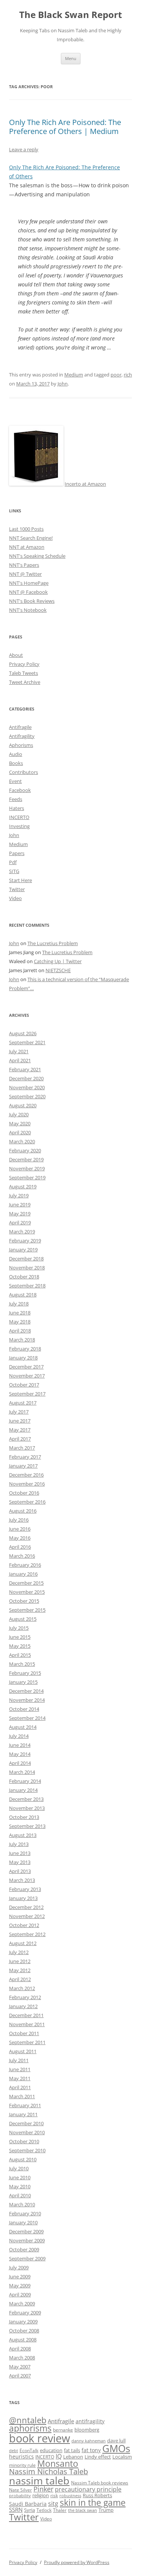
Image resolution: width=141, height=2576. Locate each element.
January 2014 (23, 1790)
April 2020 (20, 1132)
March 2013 (22, 1880)
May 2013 (20, 1862)
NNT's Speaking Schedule (37, 556)
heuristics (21, 2456)
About (16, 655)
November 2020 (27, 1087)
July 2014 (19, 1736)
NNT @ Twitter (25, 574)
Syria (30, 2510)
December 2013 (26, 1799)
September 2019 (27, 1177)
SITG (14, 871)
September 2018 (27, 1286)
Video (15, 898)
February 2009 (25, 2313)
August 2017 (23, 1403)
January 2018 (23, 1358)
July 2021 (19, 1051)
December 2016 (26, 1475)
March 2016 (22, 1556)
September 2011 (27, 2042)
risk (54, 2495)
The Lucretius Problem (53, 943)
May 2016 (20, 1538)
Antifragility (22, 736)
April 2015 (20, 1655)
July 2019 (19, 1195)
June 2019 (20, 1204)
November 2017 (27, 1376)
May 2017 (20, 1430)
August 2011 (23, 2051)
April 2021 (20, 1060)
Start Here (20, 880)
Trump (106, 2510)
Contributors (23, 772)
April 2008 (20, 2349)
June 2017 (20, 1421)
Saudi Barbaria (28, 2504)
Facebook (20, 790)
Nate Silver (20, 2490)
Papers (17, 853)
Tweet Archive (25, 682)
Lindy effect (98, 2457)
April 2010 (20, 2195)
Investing (19, 826)
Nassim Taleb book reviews (100, 2483)
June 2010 (20, 2177)
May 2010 (20, 2186)
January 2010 (23, 2222)
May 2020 (20, 1123)
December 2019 (26, 1159)
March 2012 (22, 1988)
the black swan (83, 2510)
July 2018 (19, 1304)
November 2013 (27, 1808)
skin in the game (93, 2502)
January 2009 (23, 2322)
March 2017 (22, 1448)
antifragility (90, 2421)
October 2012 (24, 1925)
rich (128, 375)
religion (41, 2495)
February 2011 (25, 2105)
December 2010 (26, 2123)
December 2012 (26, 1907)
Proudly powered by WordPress (77, 2562)
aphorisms (30, 2428)
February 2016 (25, 1565)
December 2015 (26, 1583)
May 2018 (20, 1322)
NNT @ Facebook (28, 592)
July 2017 (19, 1412)
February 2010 (25, 2213)
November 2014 (27, 1700)
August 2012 (23, 1943)
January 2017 (23, 1466)
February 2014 (25, 1781)
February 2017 (25, 1457)
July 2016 (19, 1520)
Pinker (43, 2489)
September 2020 (27, 1096)
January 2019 (23, 1250)
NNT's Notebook (28, 610)
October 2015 (24, 1601)
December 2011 (26, 2015)
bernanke (63, 2430)
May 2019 (20, 1213)
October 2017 (24, 1385)
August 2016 (23, 1511)
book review (39, 2438)
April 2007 (20, 2376)
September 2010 (27, 2150)
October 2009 (24, 2249)
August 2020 (23, 1105)
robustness (70, 2496)
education (51, 2450)
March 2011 (22, 2096)
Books (16, 763)
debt (14, 2451)
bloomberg (87, 2430)
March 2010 (22, 2204)
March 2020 (22, 1141)
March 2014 (22, 1772)
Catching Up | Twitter (58, 961)
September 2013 (27, 1826)
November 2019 (27, 1168)
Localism (122, 2457)
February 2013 (25, 1889)
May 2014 (20, 1754)
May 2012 (20, 1970)
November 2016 (27, 1484)
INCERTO (19, 817)
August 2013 (23, 1835)
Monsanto (58, 2464)
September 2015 (27, 1610)
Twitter (17, 889)
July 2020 (19, 1114)
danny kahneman (89, 2441)
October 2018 (24, 1277)
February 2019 (25, 1241)
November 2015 (27, 1592)
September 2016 (27, 1502)
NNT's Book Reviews (32, 601)
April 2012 (20, 1979)
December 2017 (26, 1367)
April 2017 (20, 1439)
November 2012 (27, 1916)
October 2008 (24, 2331)
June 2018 (20, 1313)
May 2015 (20, 1646)
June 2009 (20, 2276)
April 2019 (20, 1223)
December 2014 (26, 1691)
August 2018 (23, 1295)
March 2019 (22, 1232)
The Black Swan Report (70, 15)
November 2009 (27, 2240)
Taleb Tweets (23, 673)
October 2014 (24, 1709)
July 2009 (19, 2267)
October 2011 (24, 2033)
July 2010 (19, 2168)
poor (116, 375)
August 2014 (23, 1727)
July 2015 (19, 1628)
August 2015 (23, 1619)
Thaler (60, 2510)
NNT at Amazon (27, 547)
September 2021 (27, 1042)
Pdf (13, 862)
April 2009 (20, 2294)
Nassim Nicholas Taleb (49, 2471)
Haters (17, 808)
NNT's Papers (24, 565)
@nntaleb (28, 2420)
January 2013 (23, 1898)
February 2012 (25, 1997)
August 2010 (23, 2159)
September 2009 (27, 2258)
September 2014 (27, 1718)
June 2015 (20, 1637)
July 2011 (19, 2060)
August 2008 (23, 2340)
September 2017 (27, 1394)
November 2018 (27, 1268)
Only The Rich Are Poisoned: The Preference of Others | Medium (65, 127)
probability (20, 2496)
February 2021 (25, 1069)
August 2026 (23, 1033)
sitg (53, 2503)
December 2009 (26, 2231)
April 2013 (20, 1871)
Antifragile (20, 727)
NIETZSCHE (58, 970)
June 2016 (20, 1529)
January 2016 (23, 1574)
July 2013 (19, 1844)
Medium (74, 375)
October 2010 (24, 2141)
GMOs (116, 2449)
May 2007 (20, 2367)
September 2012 (27, 1934)
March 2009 (22, 2303)
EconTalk (29, 2450)
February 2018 (25, 1349)
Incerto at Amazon (85, 484)
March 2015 (22, 1664)
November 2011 (27, 2024)
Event (15, 781)
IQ (59, 2456)
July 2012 (19, 1952)
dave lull (116, 2441)
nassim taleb (39, 2480)
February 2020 (25, 1150)
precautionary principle (88, 2489)
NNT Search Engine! (31, 538)
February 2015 (25, 1673)
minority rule (22, 2465)
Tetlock (44, 2510)
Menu (71, 58)
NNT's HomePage (29, 583)
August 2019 (23, 1186)
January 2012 (23, 2006)
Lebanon (73, 2457)
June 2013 (20, 1853)
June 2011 (20, 2069)
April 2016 (20, 1547)
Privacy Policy (24, 664)
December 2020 (26, 1078)
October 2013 (24, 1817)
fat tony (91, 2450)
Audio (16, 754)
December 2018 (26, 1259)
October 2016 (24, 1493)
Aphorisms (21, 745)
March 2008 (22, 2358)
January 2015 (23, 1682)
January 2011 (23, 2114)
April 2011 (20, 2087)
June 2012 (20, 1961)
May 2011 (20, 2078)
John (63, 384)
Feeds (16, 799)
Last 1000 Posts (26, 529)
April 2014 (20, 1763)
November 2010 (27, 2132)
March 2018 (22, 1340)
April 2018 (20, 1331)
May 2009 (20, 2285)
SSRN (16, 2510)
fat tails (72, 2450)
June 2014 (20, 1745)
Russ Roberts (97, 2495)
